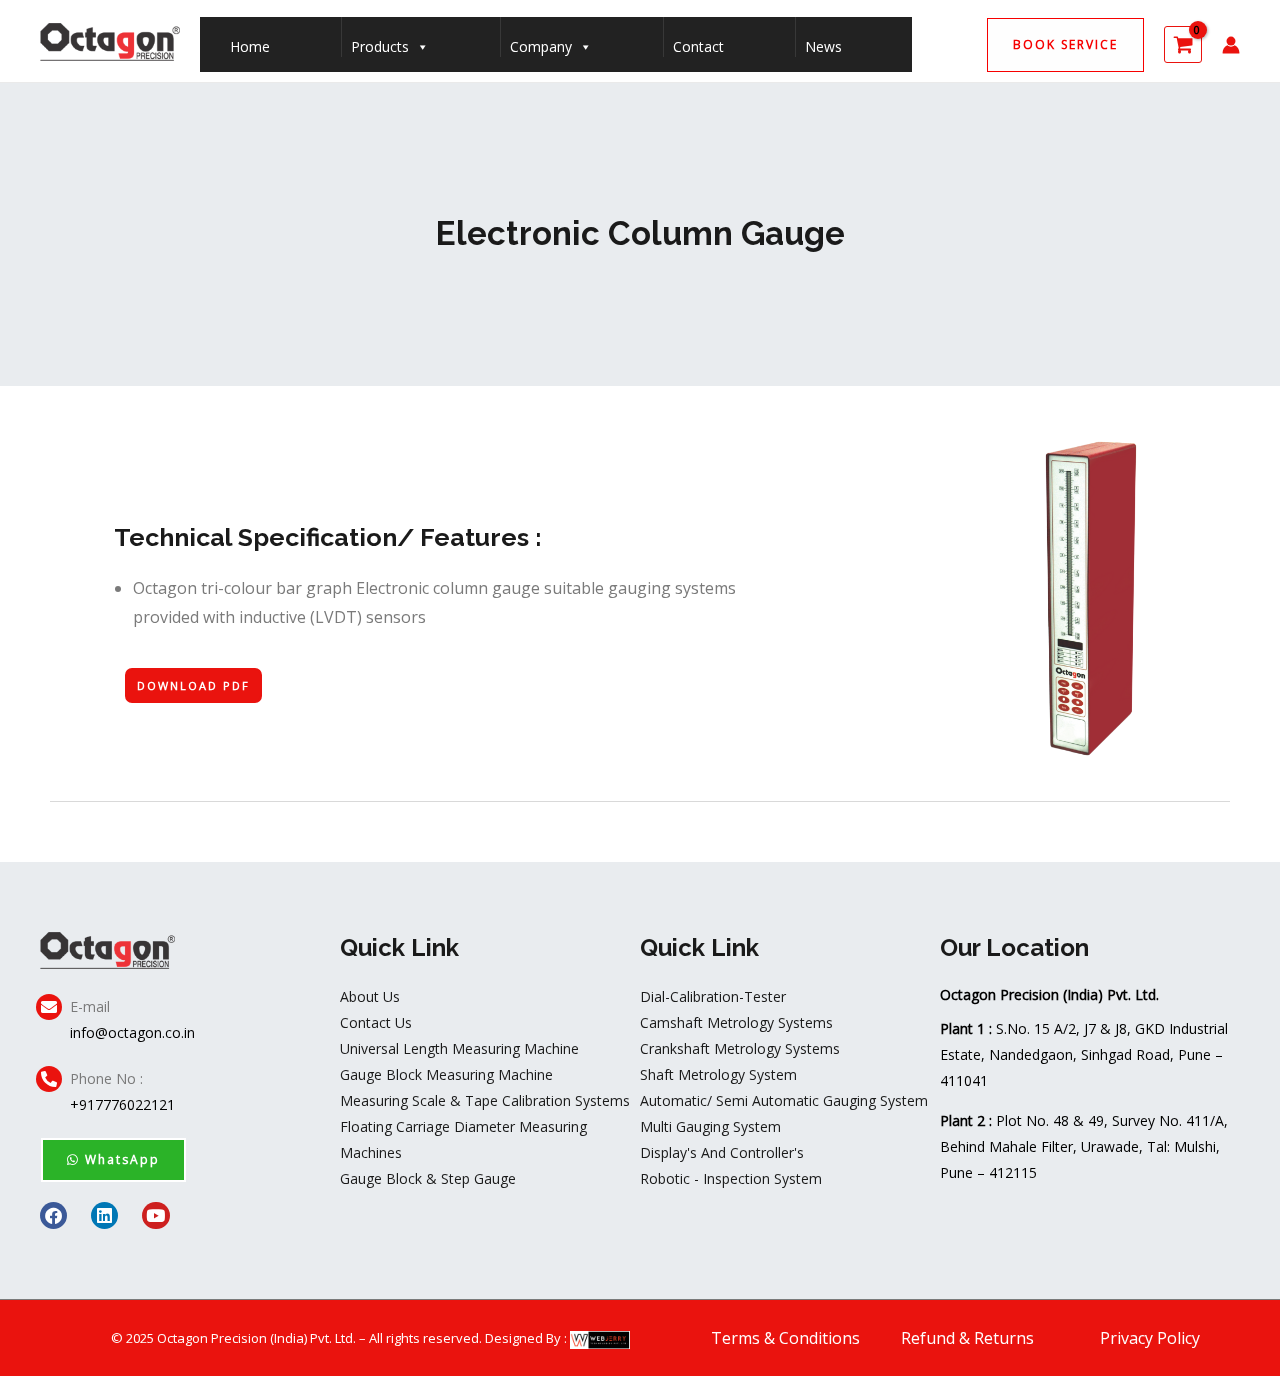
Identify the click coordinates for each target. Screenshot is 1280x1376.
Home (250, 46)
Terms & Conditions (785, 1338)
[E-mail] (49, 1007)
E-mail (90, 1006)
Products (380, 46)
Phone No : (106, 1078)
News (823, 46)
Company (541, 46)
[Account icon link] (1231, 45)
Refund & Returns (967, 1338)
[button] (1065, 45)
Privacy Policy (1150, 1338)
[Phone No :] (49, 1079)
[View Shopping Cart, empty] (1183, 44)
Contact (698, 46)
